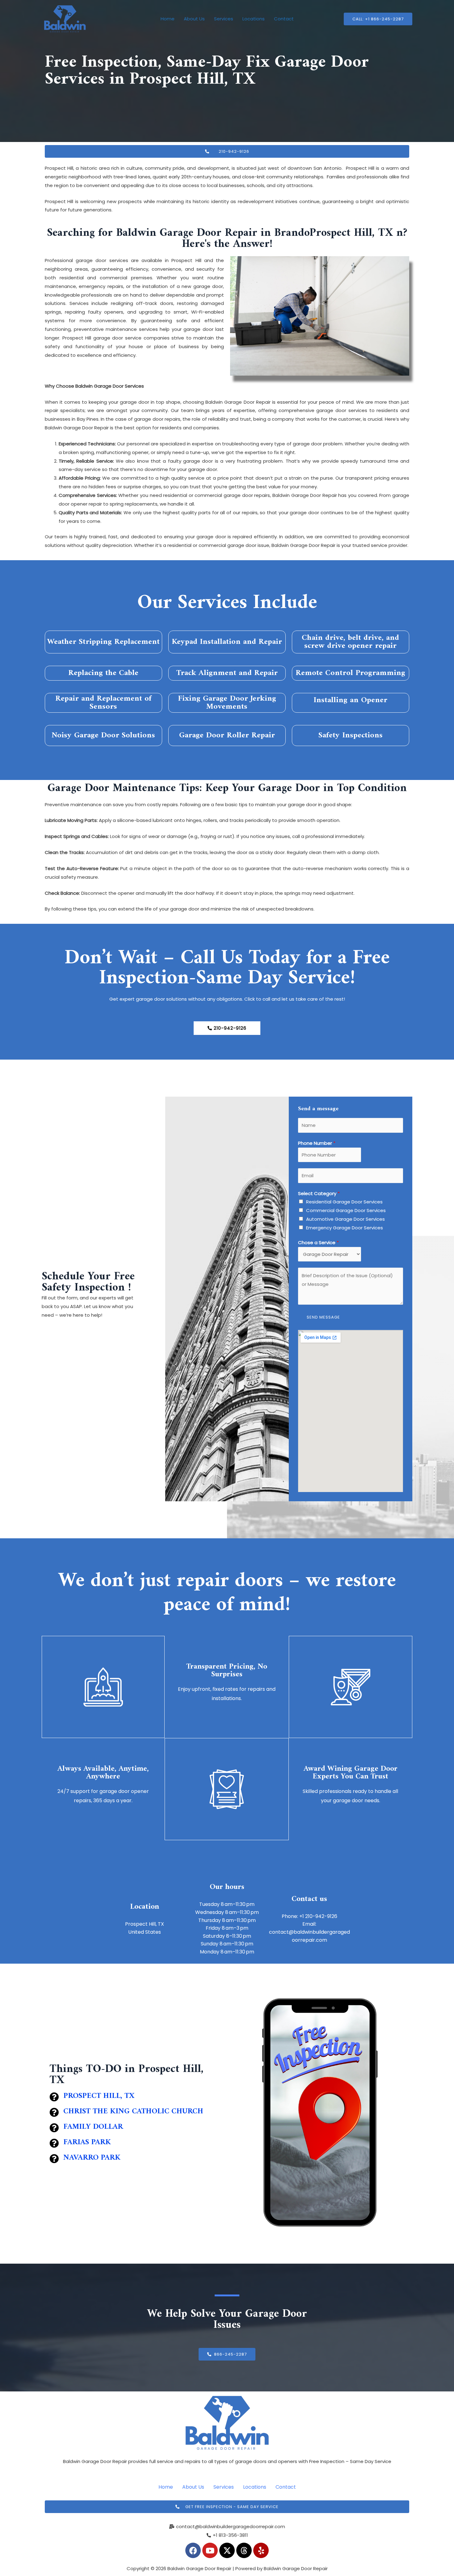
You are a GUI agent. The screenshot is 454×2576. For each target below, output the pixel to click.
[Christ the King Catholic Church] (54, 2112)
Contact (284, 19)
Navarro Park (92, 2158)
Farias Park (87, 2142)
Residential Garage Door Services (344, 1202)
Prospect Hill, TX (99, 2096)
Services (224, 19)
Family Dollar (93, 2127)
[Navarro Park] (54, 2159)
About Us (194, 19)
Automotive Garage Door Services (345, 1219)
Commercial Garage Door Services (346, 1210)
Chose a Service (318, 1242)
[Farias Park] (54, 2143)
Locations (254, 19)
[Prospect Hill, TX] (54, 2097)
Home (168, 19)
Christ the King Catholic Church (133, 2111)
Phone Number (317, 1143)
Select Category (319, 1193)
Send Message (323, 1317)
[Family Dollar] (54, 2128)
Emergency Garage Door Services (345, 1228)
